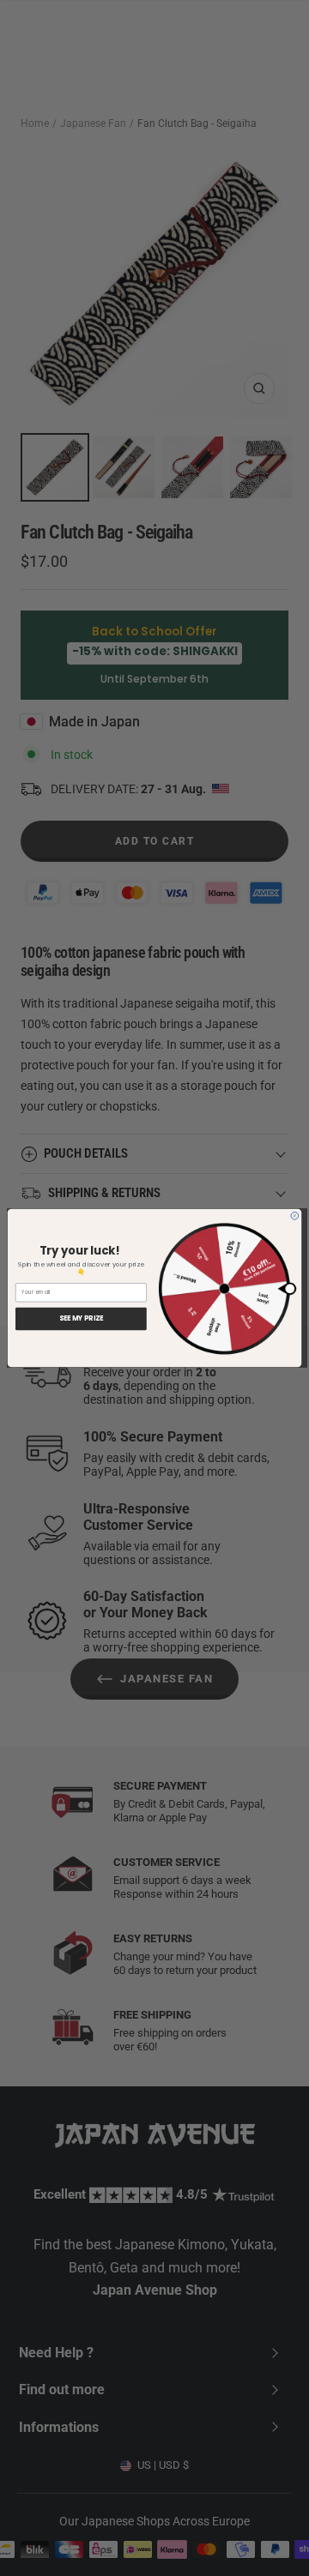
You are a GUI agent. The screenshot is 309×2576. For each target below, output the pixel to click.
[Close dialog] (295, 1216)
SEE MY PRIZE (81, 1319)
